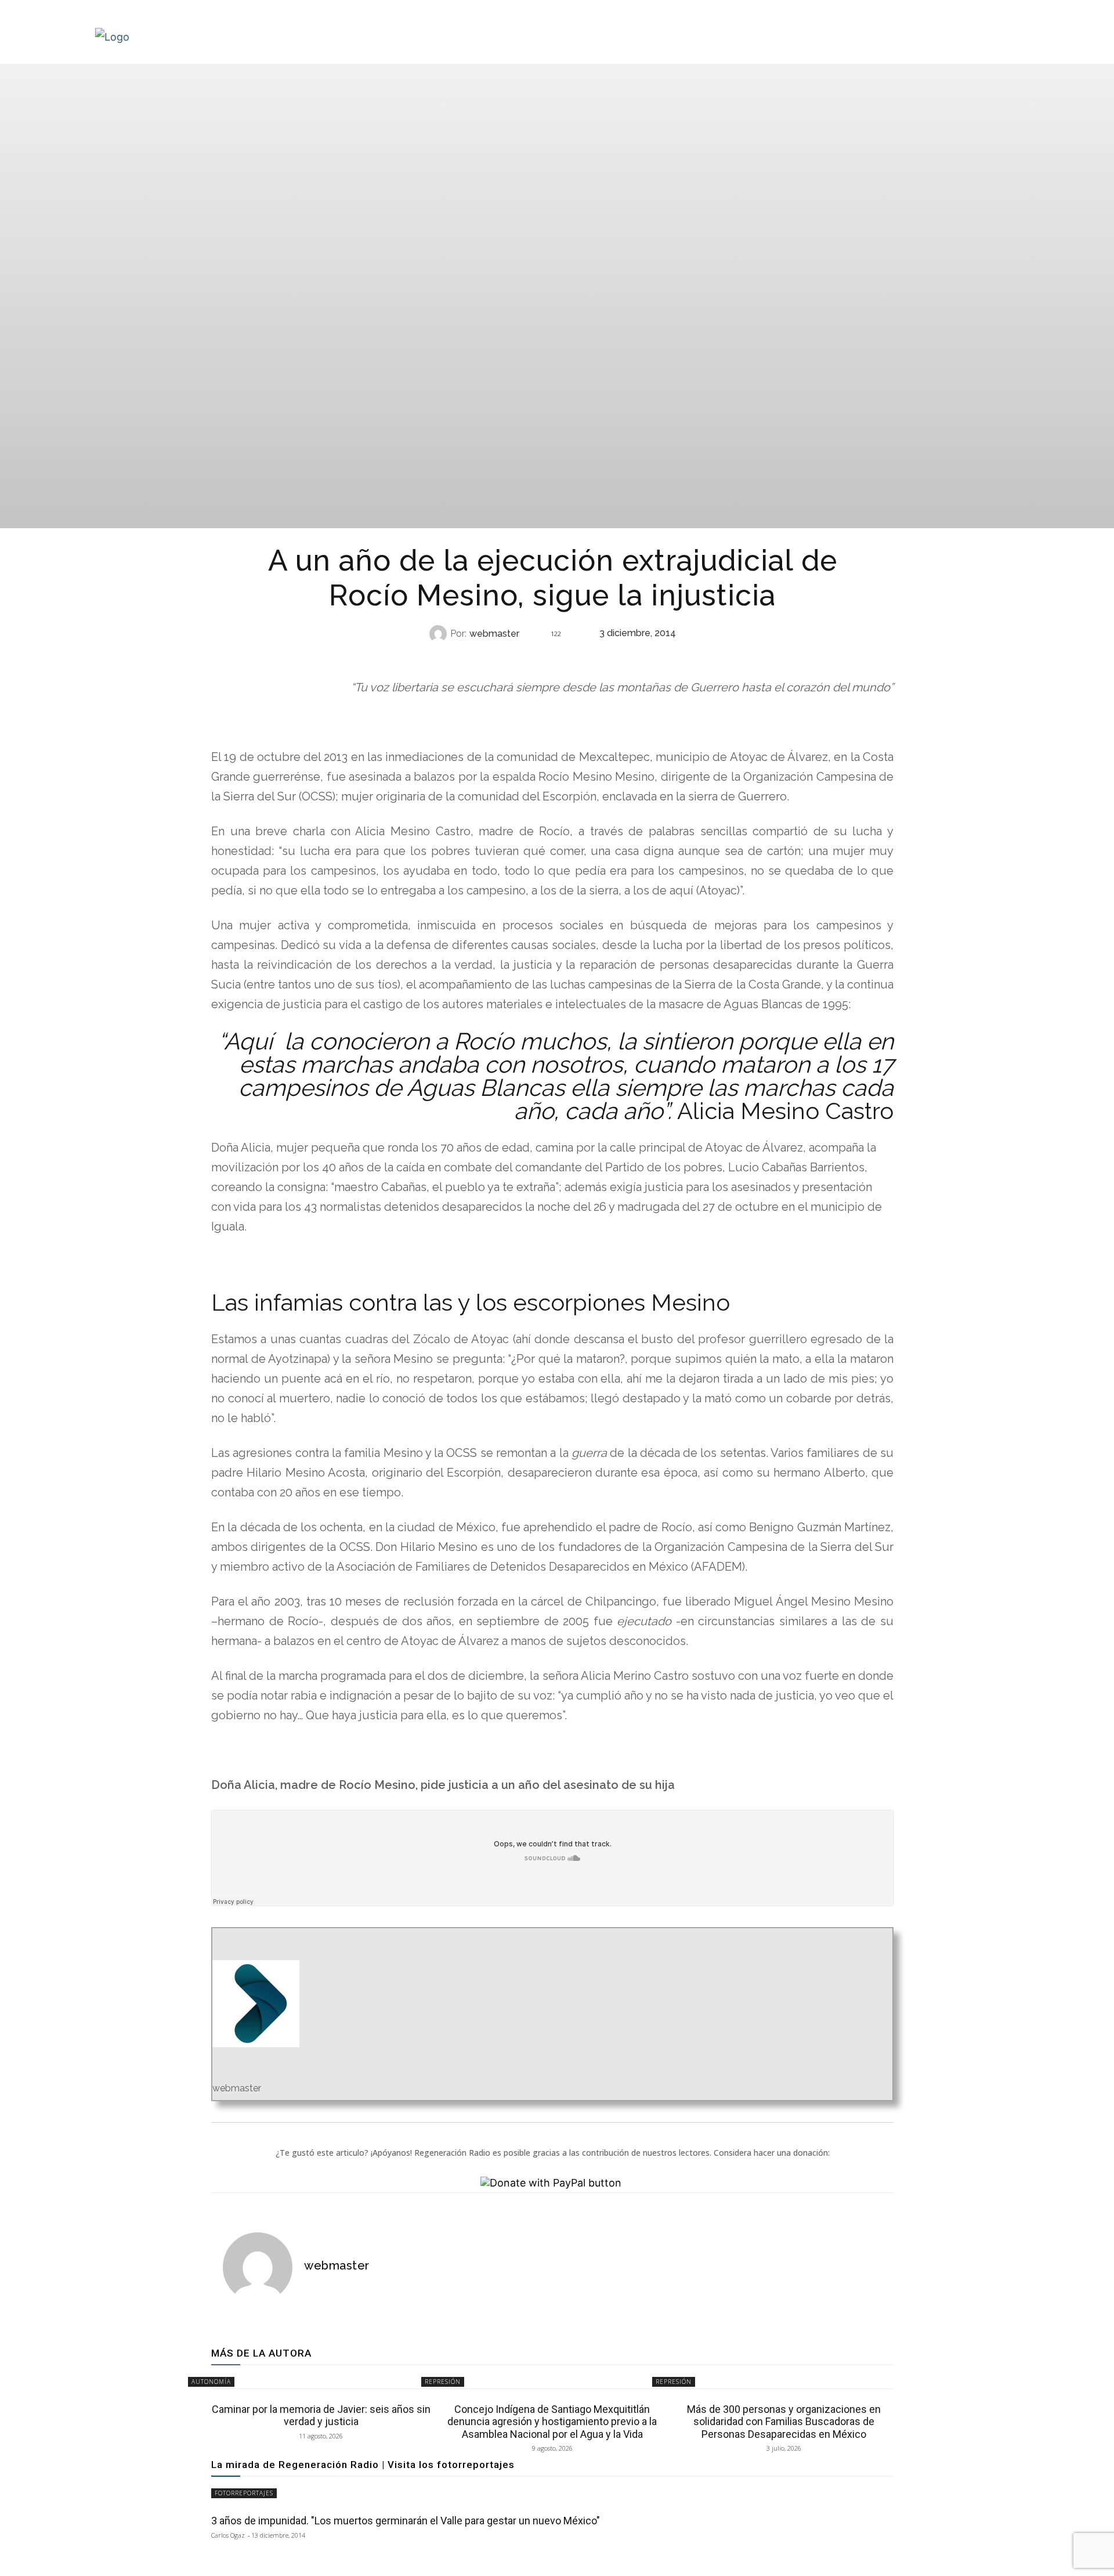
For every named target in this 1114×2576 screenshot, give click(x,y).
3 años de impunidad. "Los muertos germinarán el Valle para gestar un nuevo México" (406, 2521)
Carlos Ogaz (228, 2535)
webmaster (494, 634)
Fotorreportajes (244, 2493)
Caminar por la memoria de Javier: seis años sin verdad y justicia (321, 2416)
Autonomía (211, 2382)
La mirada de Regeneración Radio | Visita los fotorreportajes (363, 2465)
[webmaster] (440, 634)
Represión (551, 657)
